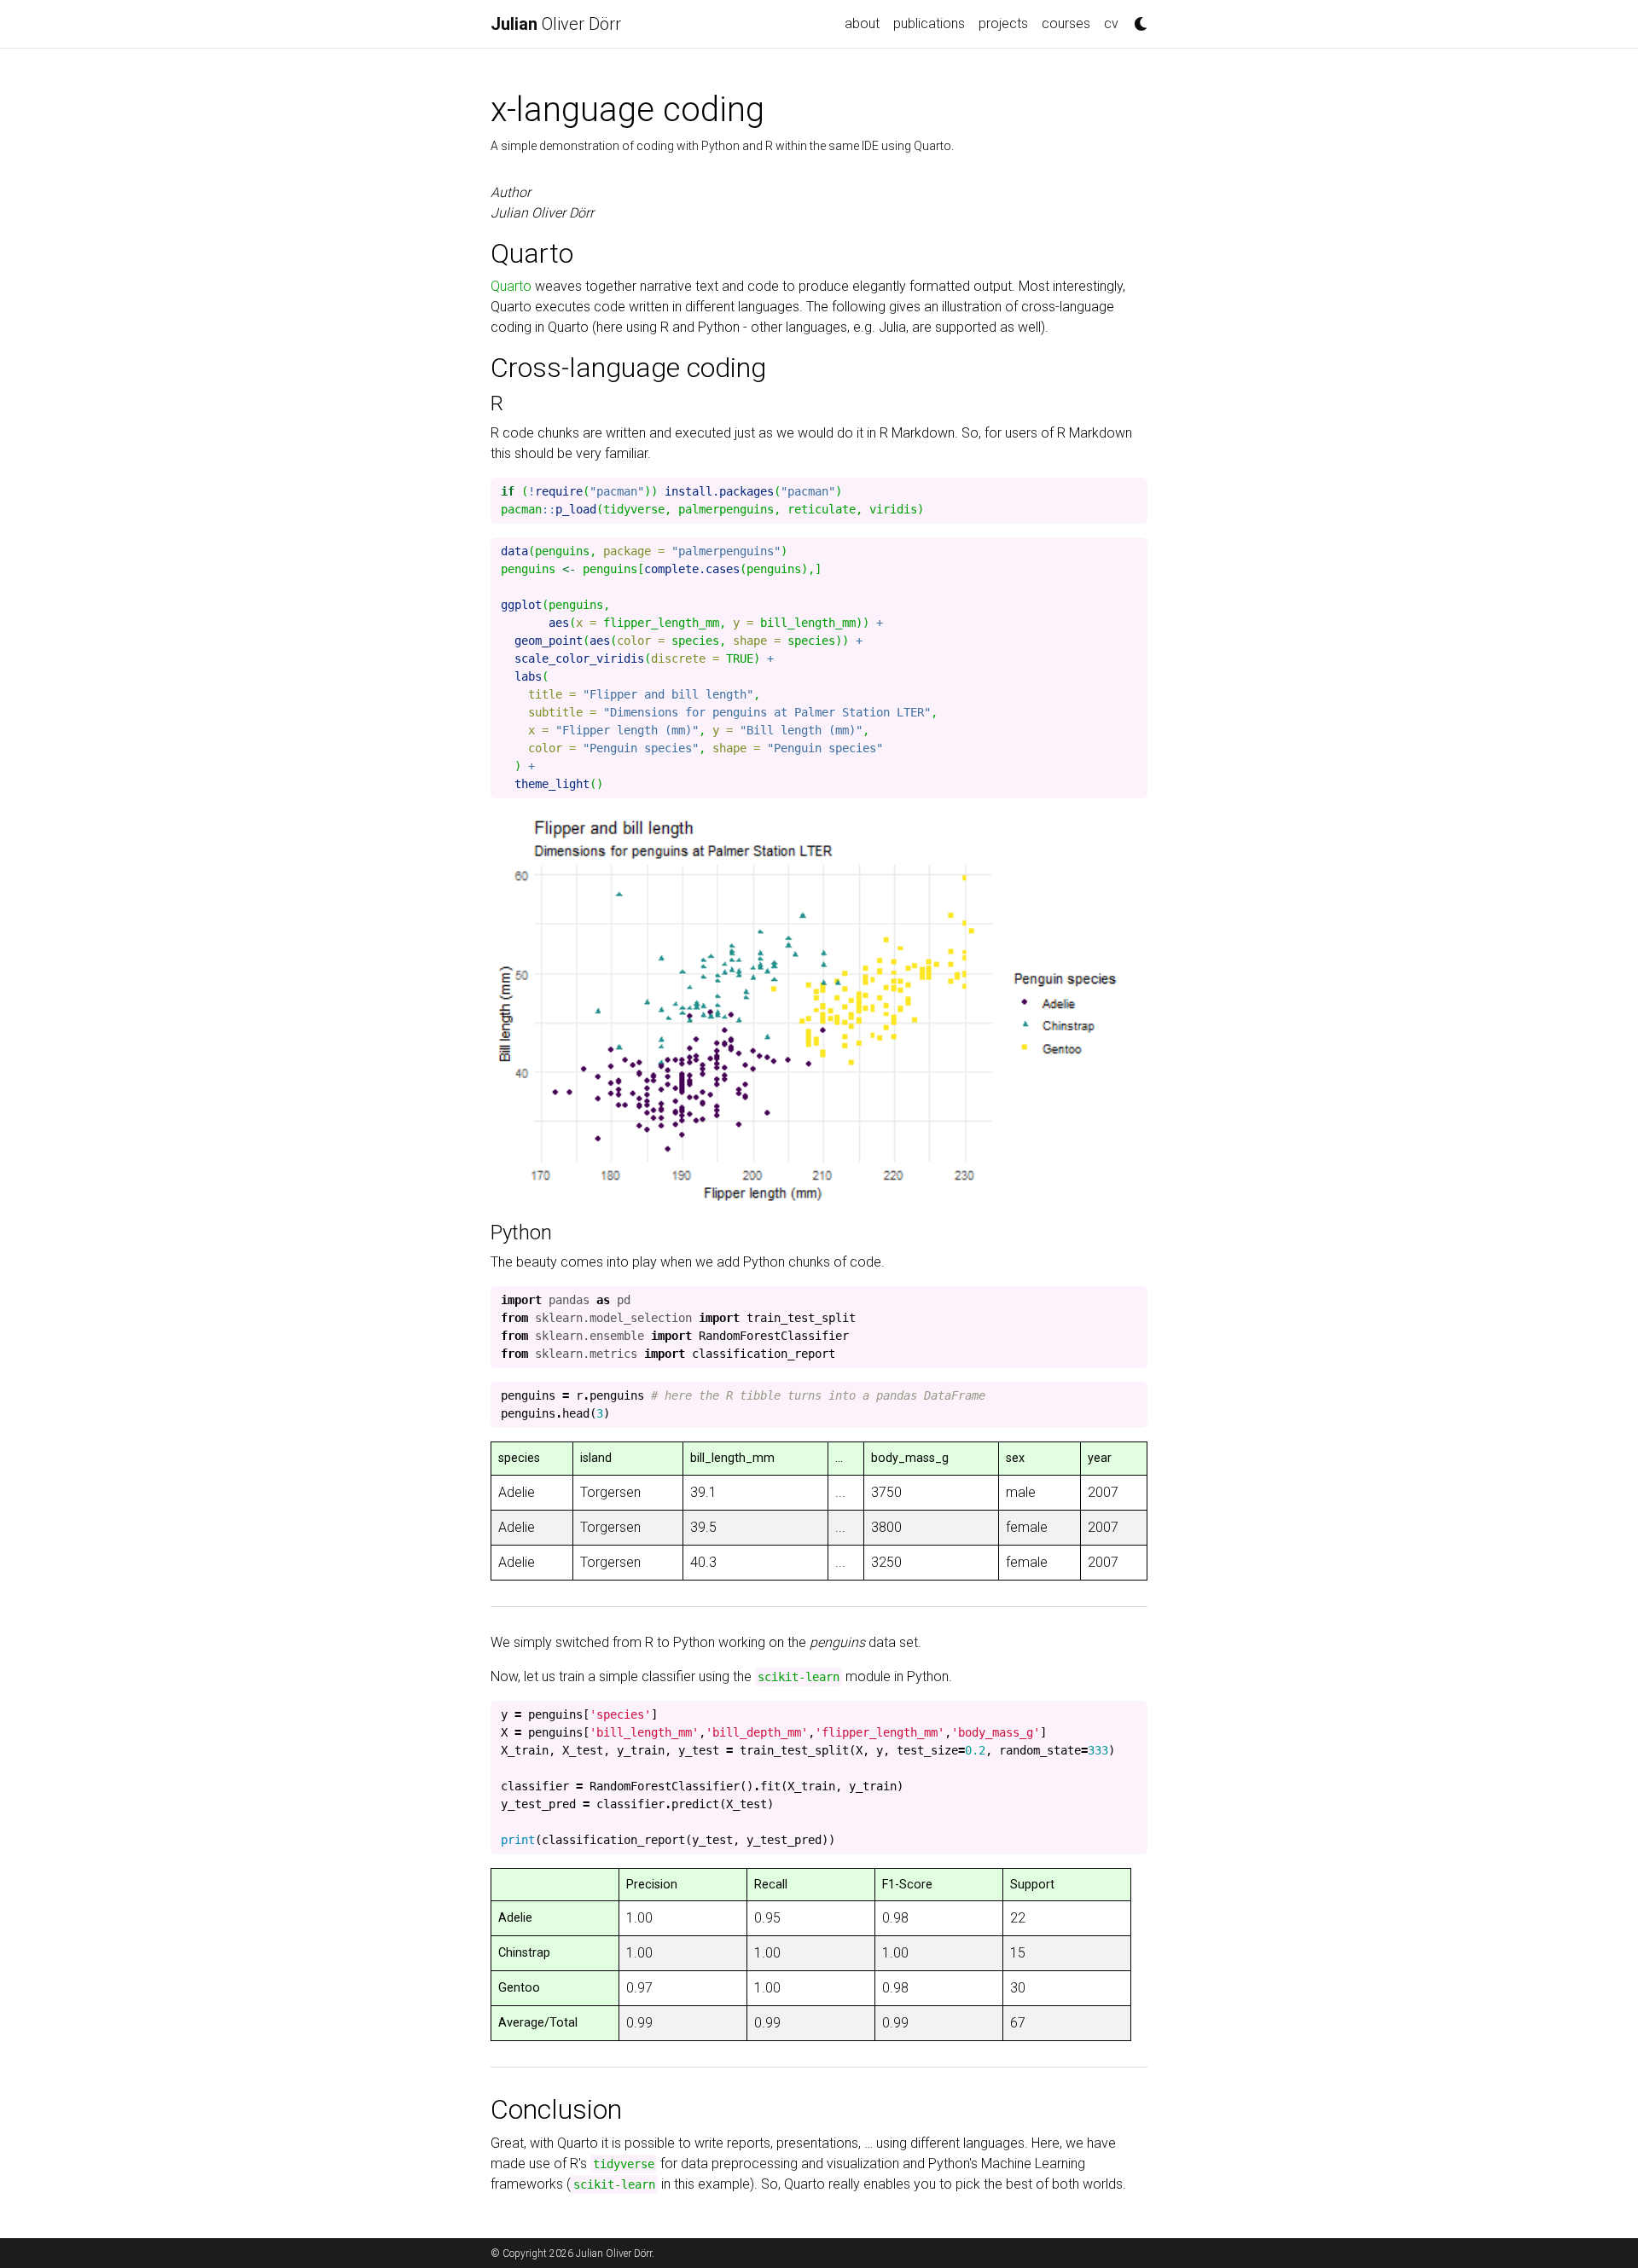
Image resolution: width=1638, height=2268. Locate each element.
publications (929, 23)
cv (1111, 23)
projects (1003, 23)
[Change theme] (1136, 19)
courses (1066, 23)
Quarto (511, 286)
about (862, 23)
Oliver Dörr (556, 24)
